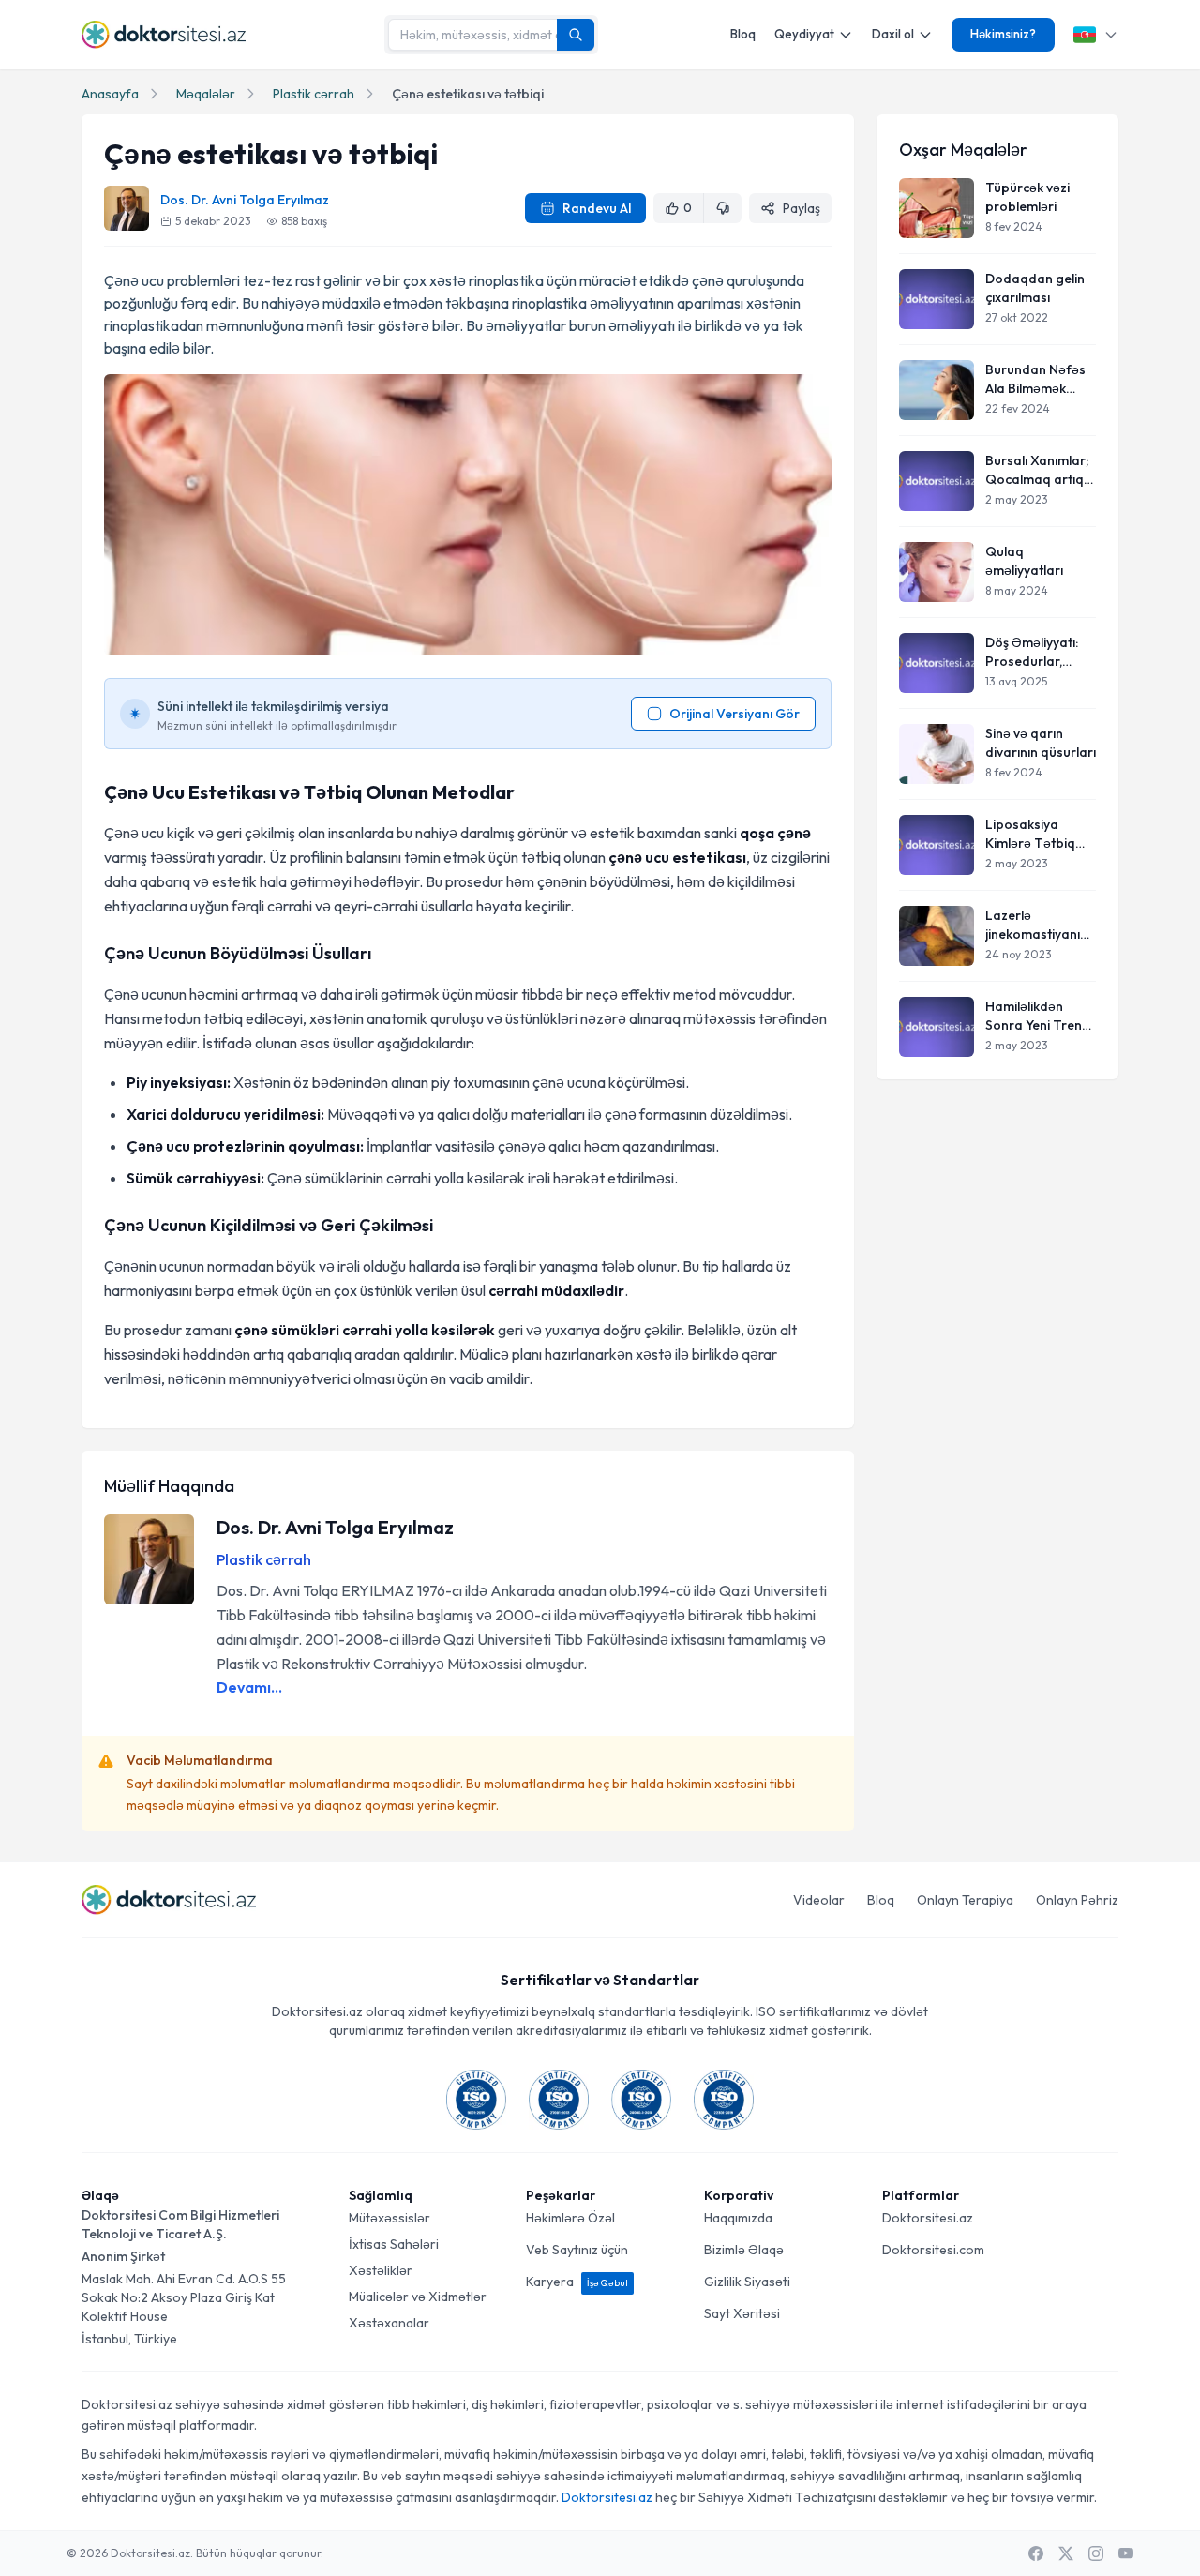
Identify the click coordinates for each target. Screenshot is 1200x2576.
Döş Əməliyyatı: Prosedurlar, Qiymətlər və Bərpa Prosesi (1032, 652)
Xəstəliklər (381, 2270)
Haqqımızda (738, 2218)
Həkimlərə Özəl (570, 2218)
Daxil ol (893, 34)
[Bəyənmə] (723, 208)
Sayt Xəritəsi (742, 2313)
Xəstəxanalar (389, 2323)
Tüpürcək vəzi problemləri (1027, 197)
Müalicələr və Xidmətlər (418, 2297)
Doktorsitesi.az (928, 2218)
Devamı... (249, 1687)
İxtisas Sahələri (394, 2244)
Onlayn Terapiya (965, 1900)
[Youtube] (1126, 2553)
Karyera (577, 2282)
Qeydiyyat (804, 34)
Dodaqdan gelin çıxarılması (1035, 288)
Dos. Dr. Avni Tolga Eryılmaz (245, 200)
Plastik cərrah (314, 94)
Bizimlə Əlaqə (744, 2250)
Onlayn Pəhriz (1077, 1900)
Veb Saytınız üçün (577, 2250)
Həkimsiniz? (1003, 34)
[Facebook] (1036, 2553)
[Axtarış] (576, 35)
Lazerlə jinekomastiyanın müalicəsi (1036, 925)
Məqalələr (206, 94)
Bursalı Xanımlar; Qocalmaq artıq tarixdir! (1037, 470)
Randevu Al (597, 208)
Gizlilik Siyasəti (747, 2282)
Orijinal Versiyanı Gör (735, 714)
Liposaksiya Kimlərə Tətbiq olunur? (1030, 834)
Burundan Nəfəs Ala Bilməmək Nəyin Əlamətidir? (1040, 379)
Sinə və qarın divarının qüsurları (1041, 743)
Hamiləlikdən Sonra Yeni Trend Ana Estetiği (1038, 1016)
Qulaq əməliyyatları (1024, 561)
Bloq (743, 34)
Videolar (819, 1900)
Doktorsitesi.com (933, 2250)
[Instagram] (1096, 2553)
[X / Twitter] (1066, 2553)
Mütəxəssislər (390, 2218)
